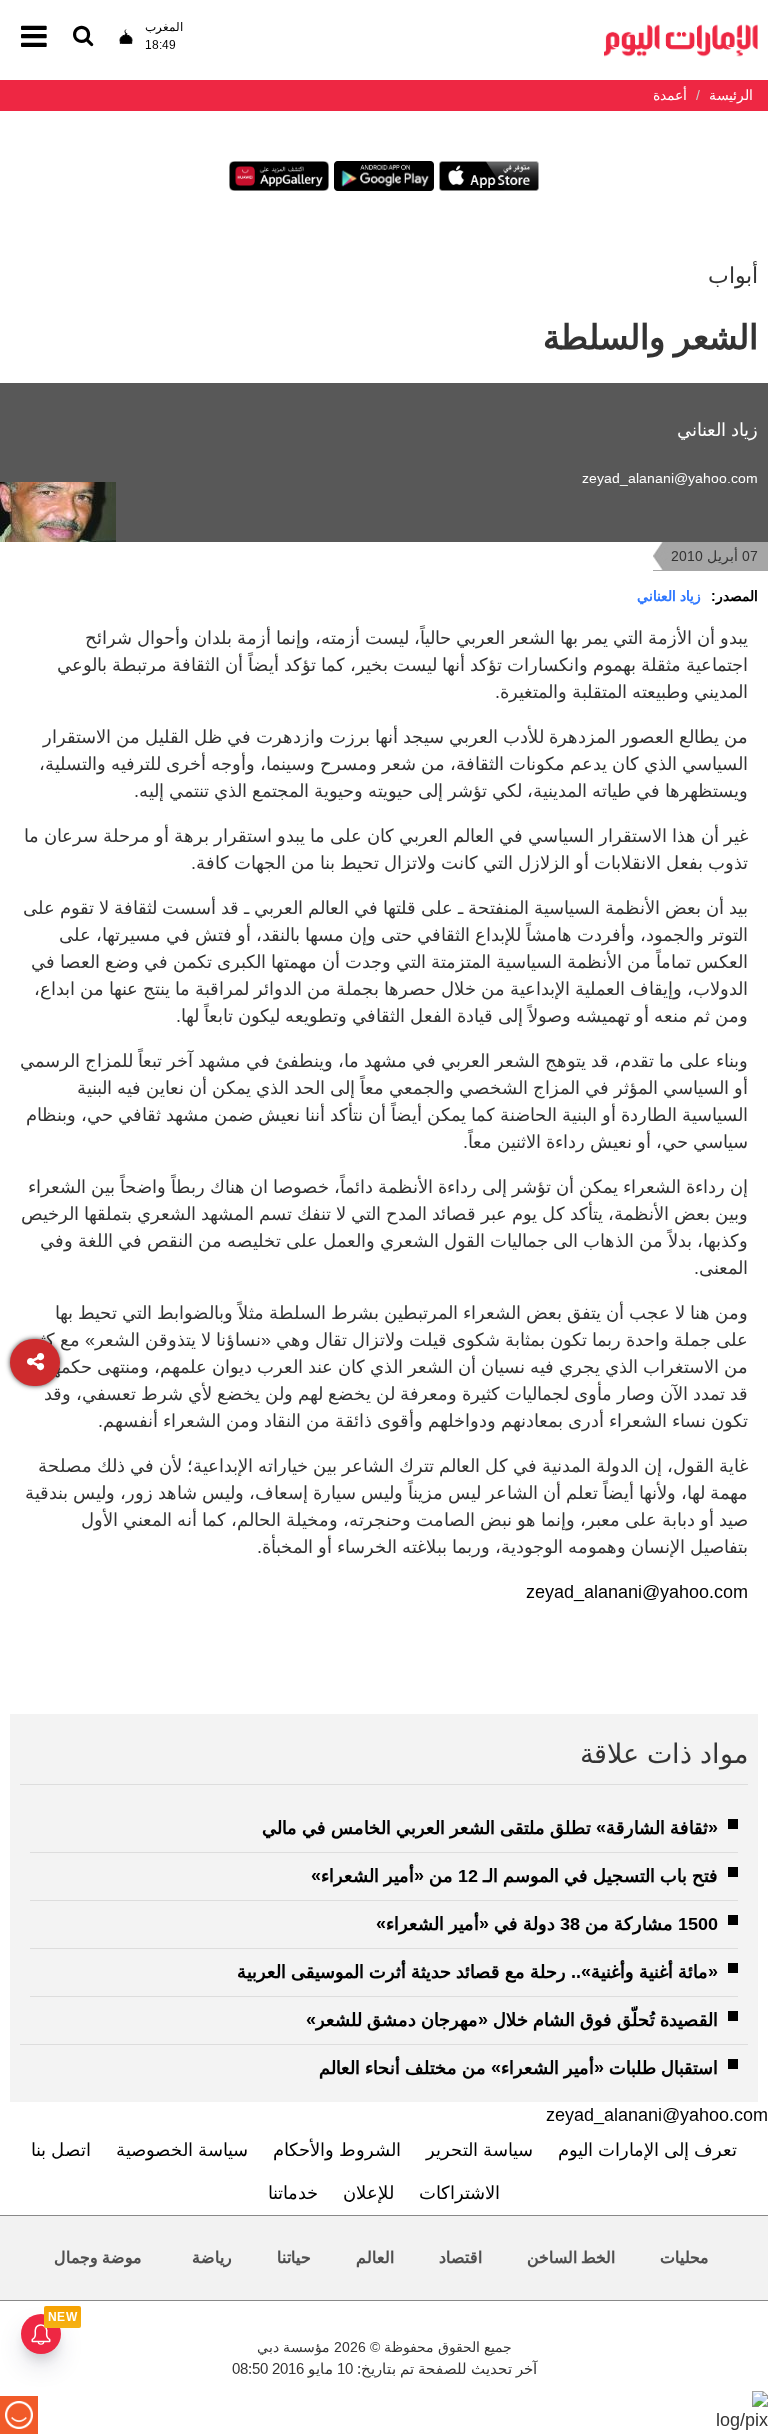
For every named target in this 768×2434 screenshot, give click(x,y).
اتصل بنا (61, 2150)
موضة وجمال (98, 2257)
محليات (684, 2257)
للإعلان (368, 2193)
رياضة (212, 2257)
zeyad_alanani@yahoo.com (670, 478)
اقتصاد (460, 2257)
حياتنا (294, 2257)
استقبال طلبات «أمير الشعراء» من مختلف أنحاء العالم (518, 2068)
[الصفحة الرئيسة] (681, 30)
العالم (375, 2257)
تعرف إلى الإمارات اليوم (647, 2150)
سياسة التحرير (479, 2150)
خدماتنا (293, 2193)
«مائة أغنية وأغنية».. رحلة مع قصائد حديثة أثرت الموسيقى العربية (477, 1972)
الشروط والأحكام (337, 2150)
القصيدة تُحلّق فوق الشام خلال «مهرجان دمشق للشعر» (512, 2020)
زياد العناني (669, 596)
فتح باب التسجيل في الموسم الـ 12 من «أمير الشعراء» (514, 1876)
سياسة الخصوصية (182, 2150)
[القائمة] (83, 37)
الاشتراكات (459, 2193)
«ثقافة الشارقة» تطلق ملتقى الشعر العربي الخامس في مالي (490, 1828)
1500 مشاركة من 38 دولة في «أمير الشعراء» (547, 1924)
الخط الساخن (571, 2257)
